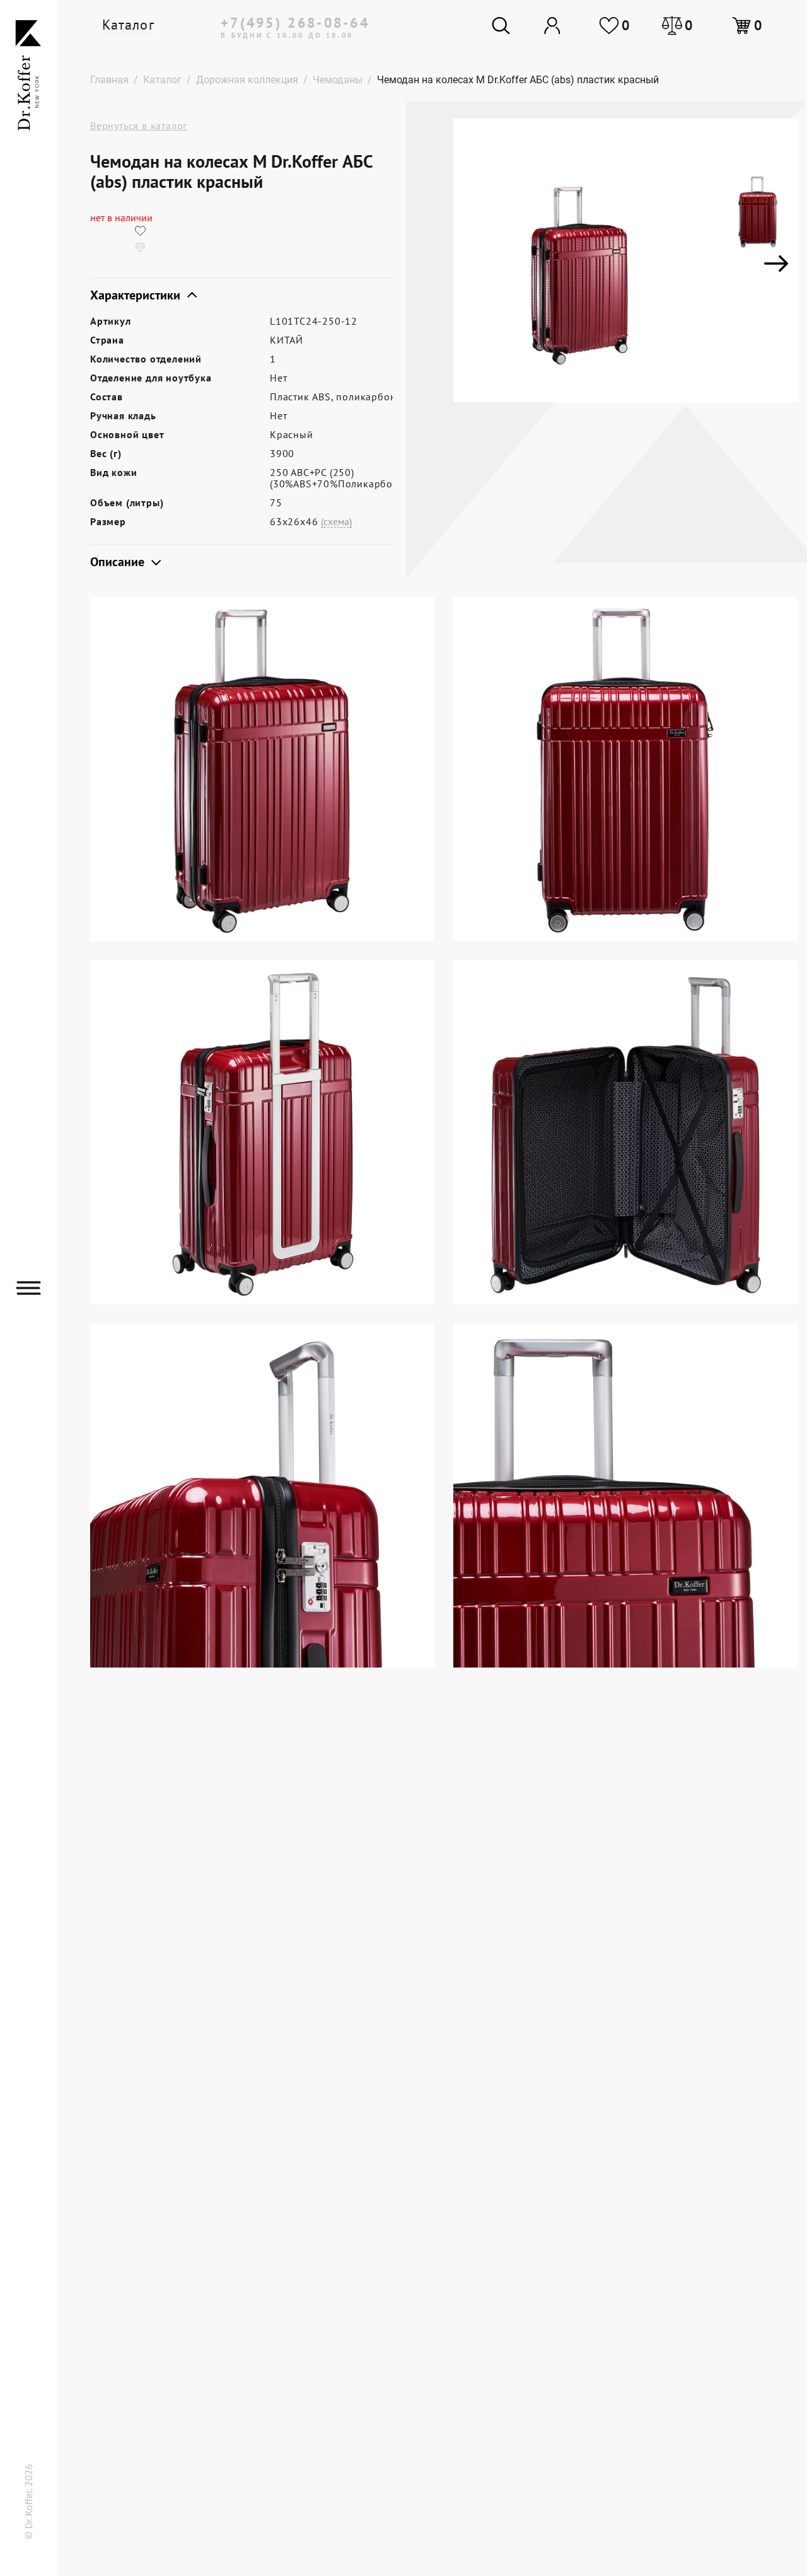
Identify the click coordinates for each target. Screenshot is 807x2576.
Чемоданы (338, 80)
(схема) (336, 522)
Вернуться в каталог (139, 125)
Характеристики (137, 295)
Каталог (128, 25)
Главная (109, 80)
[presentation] (475, 264)
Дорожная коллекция (247, 80)
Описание (119, 562)
